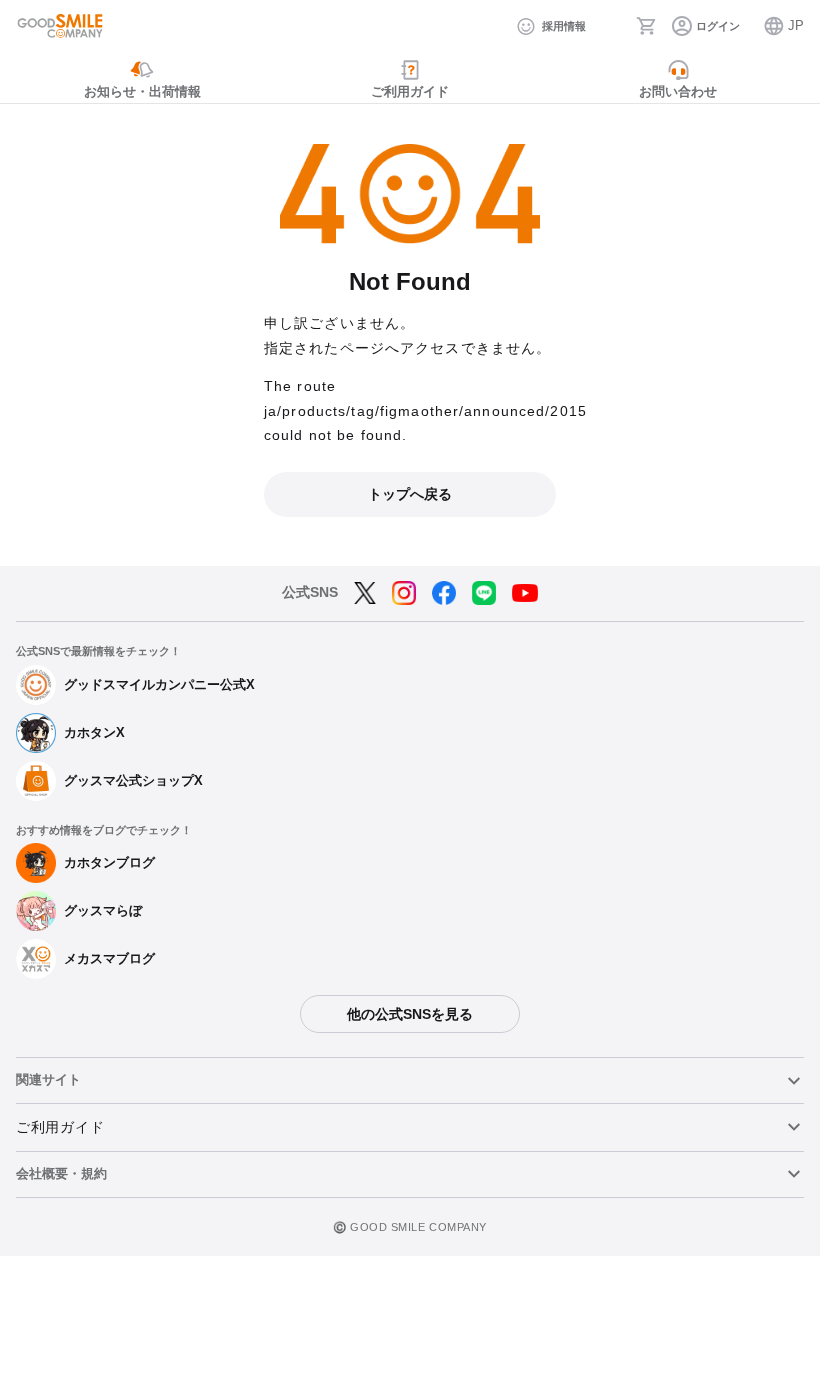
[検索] (611, 26)
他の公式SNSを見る (410, 1014)
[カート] (646, 26)
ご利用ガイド (60, 1127)
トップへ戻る (410, 494)
